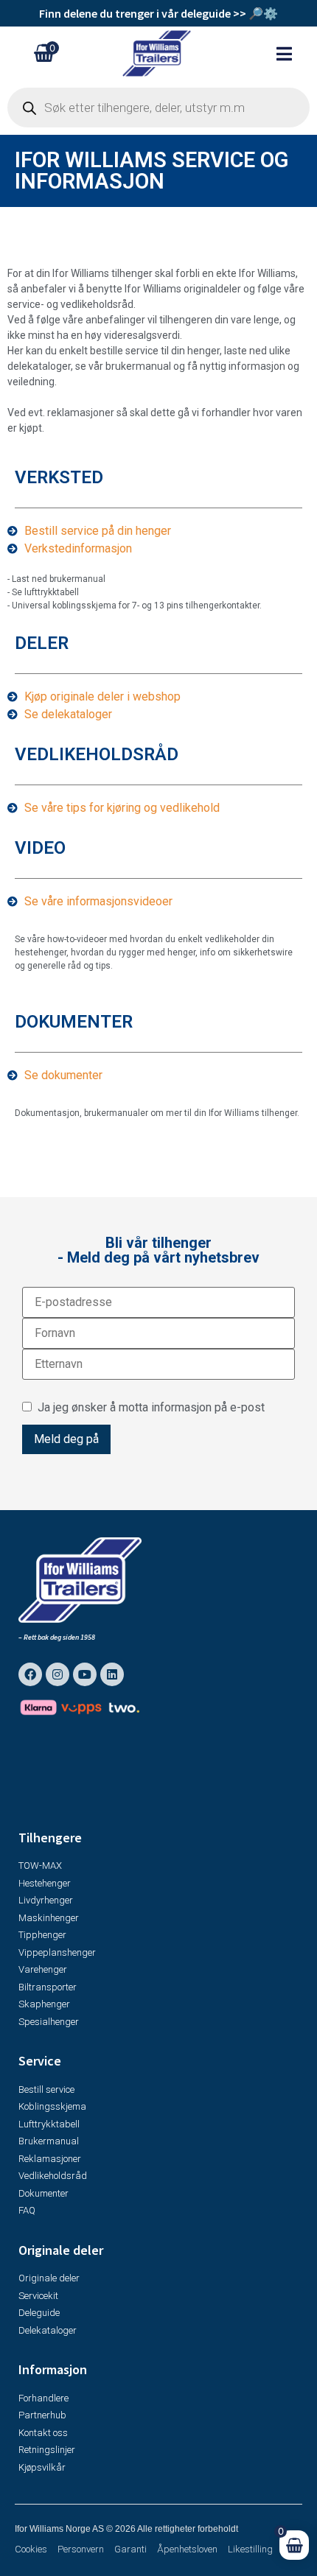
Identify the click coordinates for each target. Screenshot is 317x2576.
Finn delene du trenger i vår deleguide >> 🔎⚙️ (158, 13)
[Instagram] (58, 1674)
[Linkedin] (112, 1674)
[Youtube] (85, 1674)
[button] (292, 53)
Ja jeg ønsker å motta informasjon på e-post (148, 1407)
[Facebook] (30, 1674)
